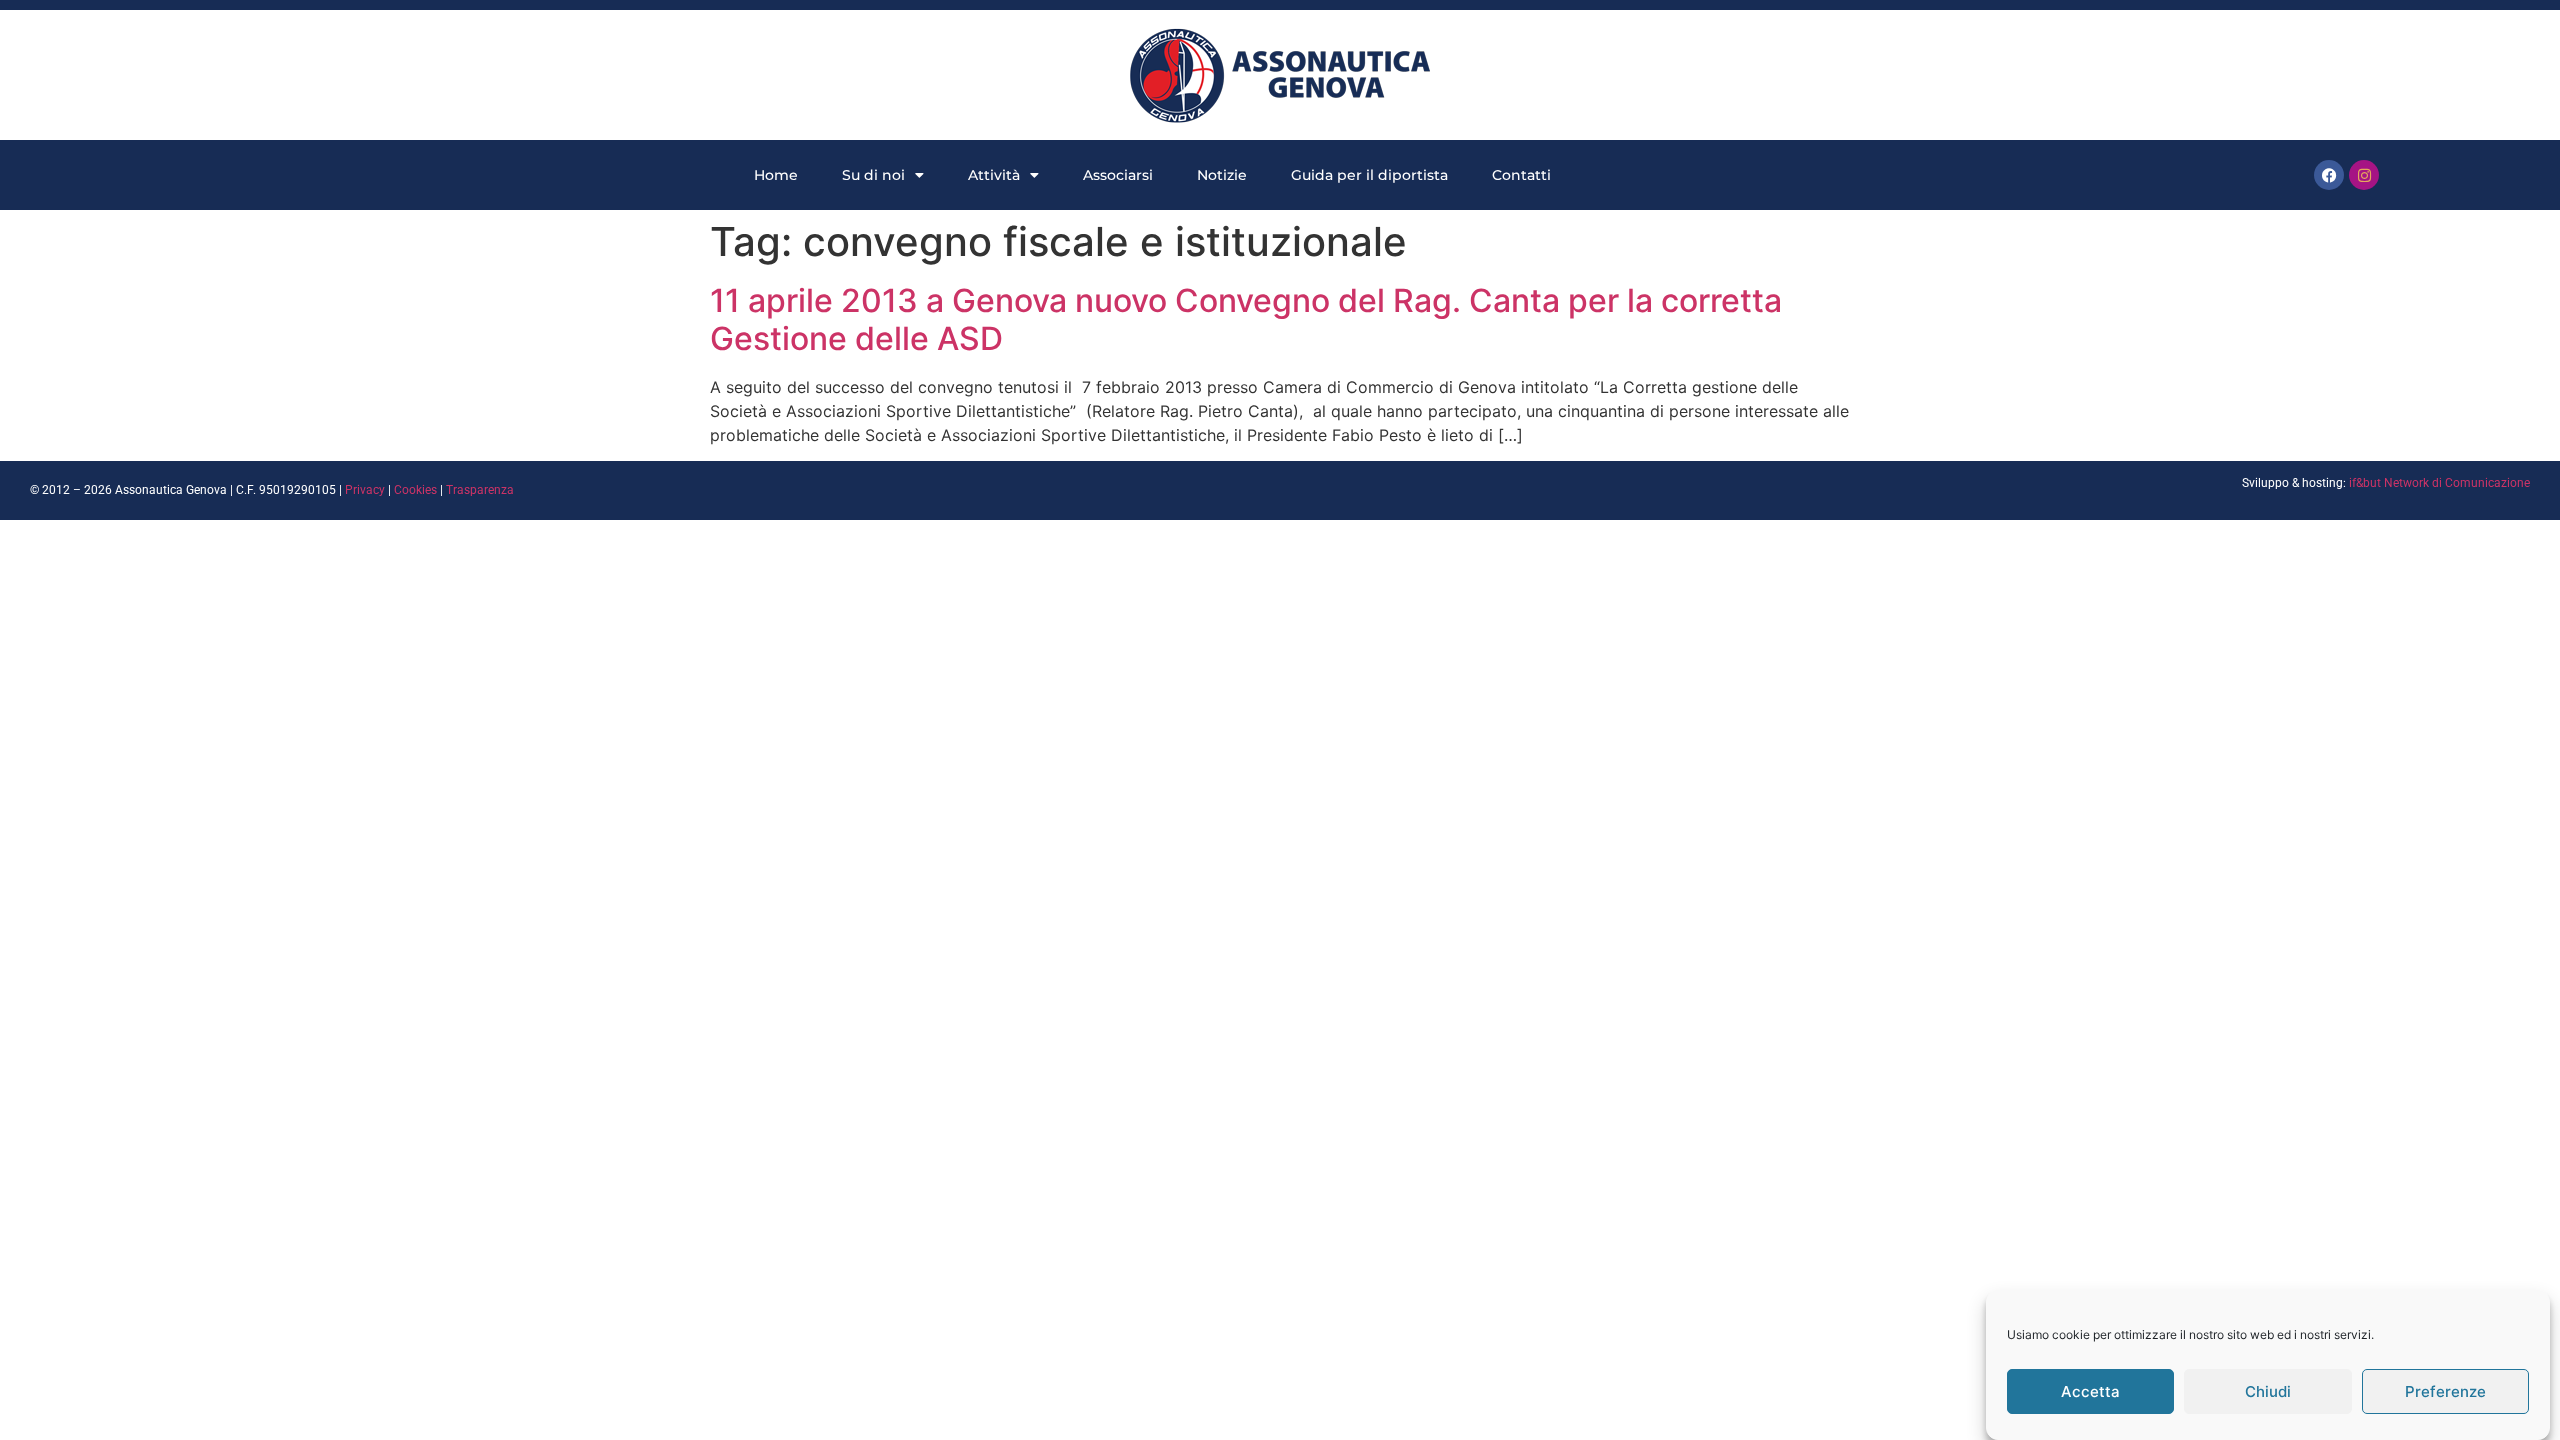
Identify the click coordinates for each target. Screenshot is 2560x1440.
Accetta (2090, 1391)
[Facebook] (2329, 175)
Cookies (415, 490)
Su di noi (873, 175)
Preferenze (2445, 1391)
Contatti (1521, 175)
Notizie (1222, 175)
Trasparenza (480, 490)
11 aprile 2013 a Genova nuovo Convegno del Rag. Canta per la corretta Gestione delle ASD (1246, 319)
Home (776, 175)
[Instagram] (2364, 175)
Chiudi (2268, 1391)
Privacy (365, 490)
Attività (994, 175)
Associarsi (1118, 175)
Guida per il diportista (1369, 175)
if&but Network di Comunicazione (2439, 483)
